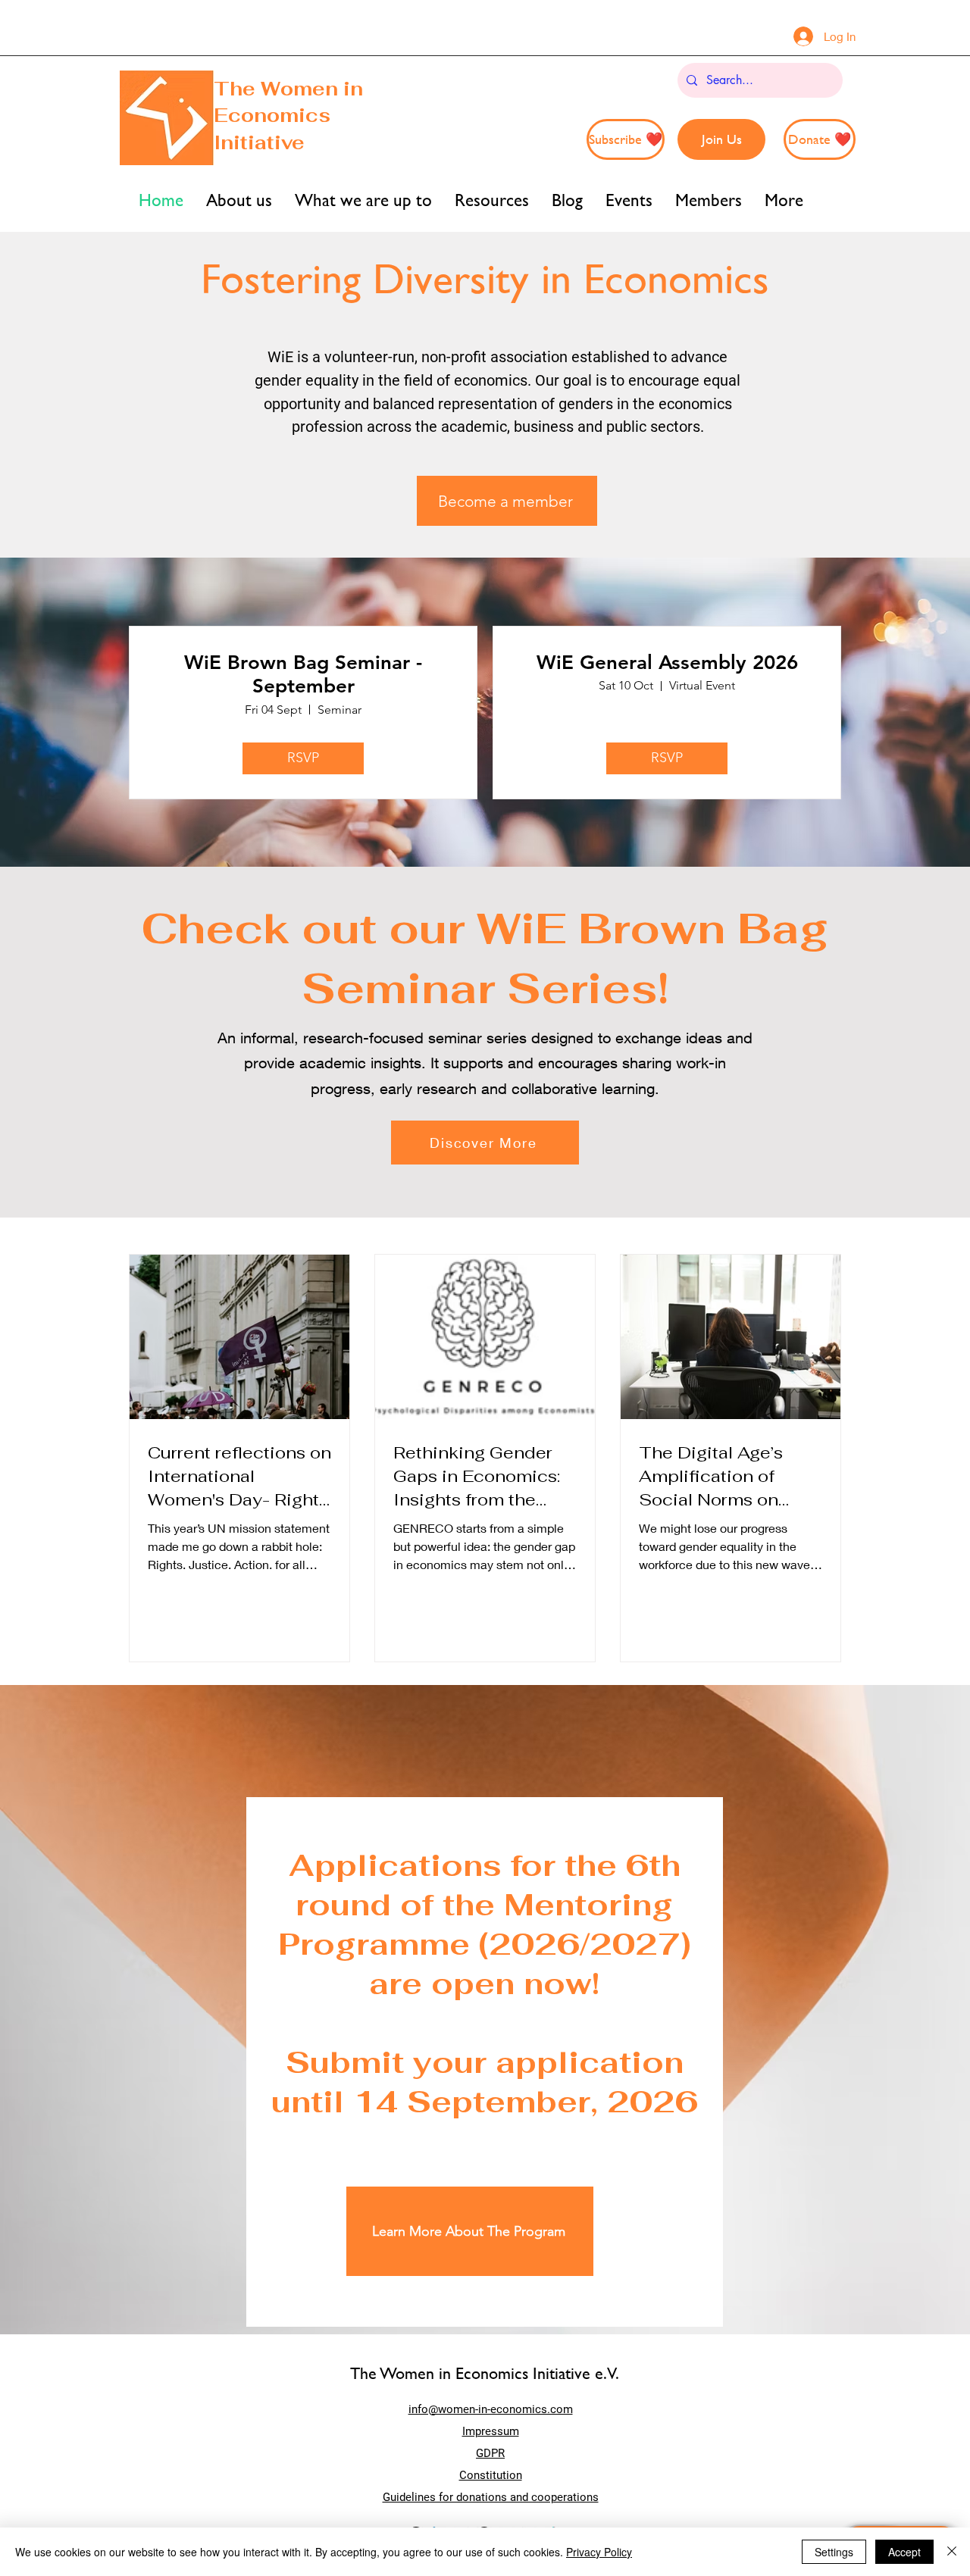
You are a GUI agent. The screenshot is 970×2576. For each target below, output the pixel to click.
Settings (834, 2552)
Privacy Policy (599, 2552)
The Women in (288, 89)
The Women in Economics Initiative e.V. (485, 2373)
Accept (904, 2552)
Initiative (262, 142)
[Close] (952, 2552)
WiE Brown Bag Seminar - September (303, 674)
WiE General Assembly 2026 (667, 663)
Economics (272, 115)
